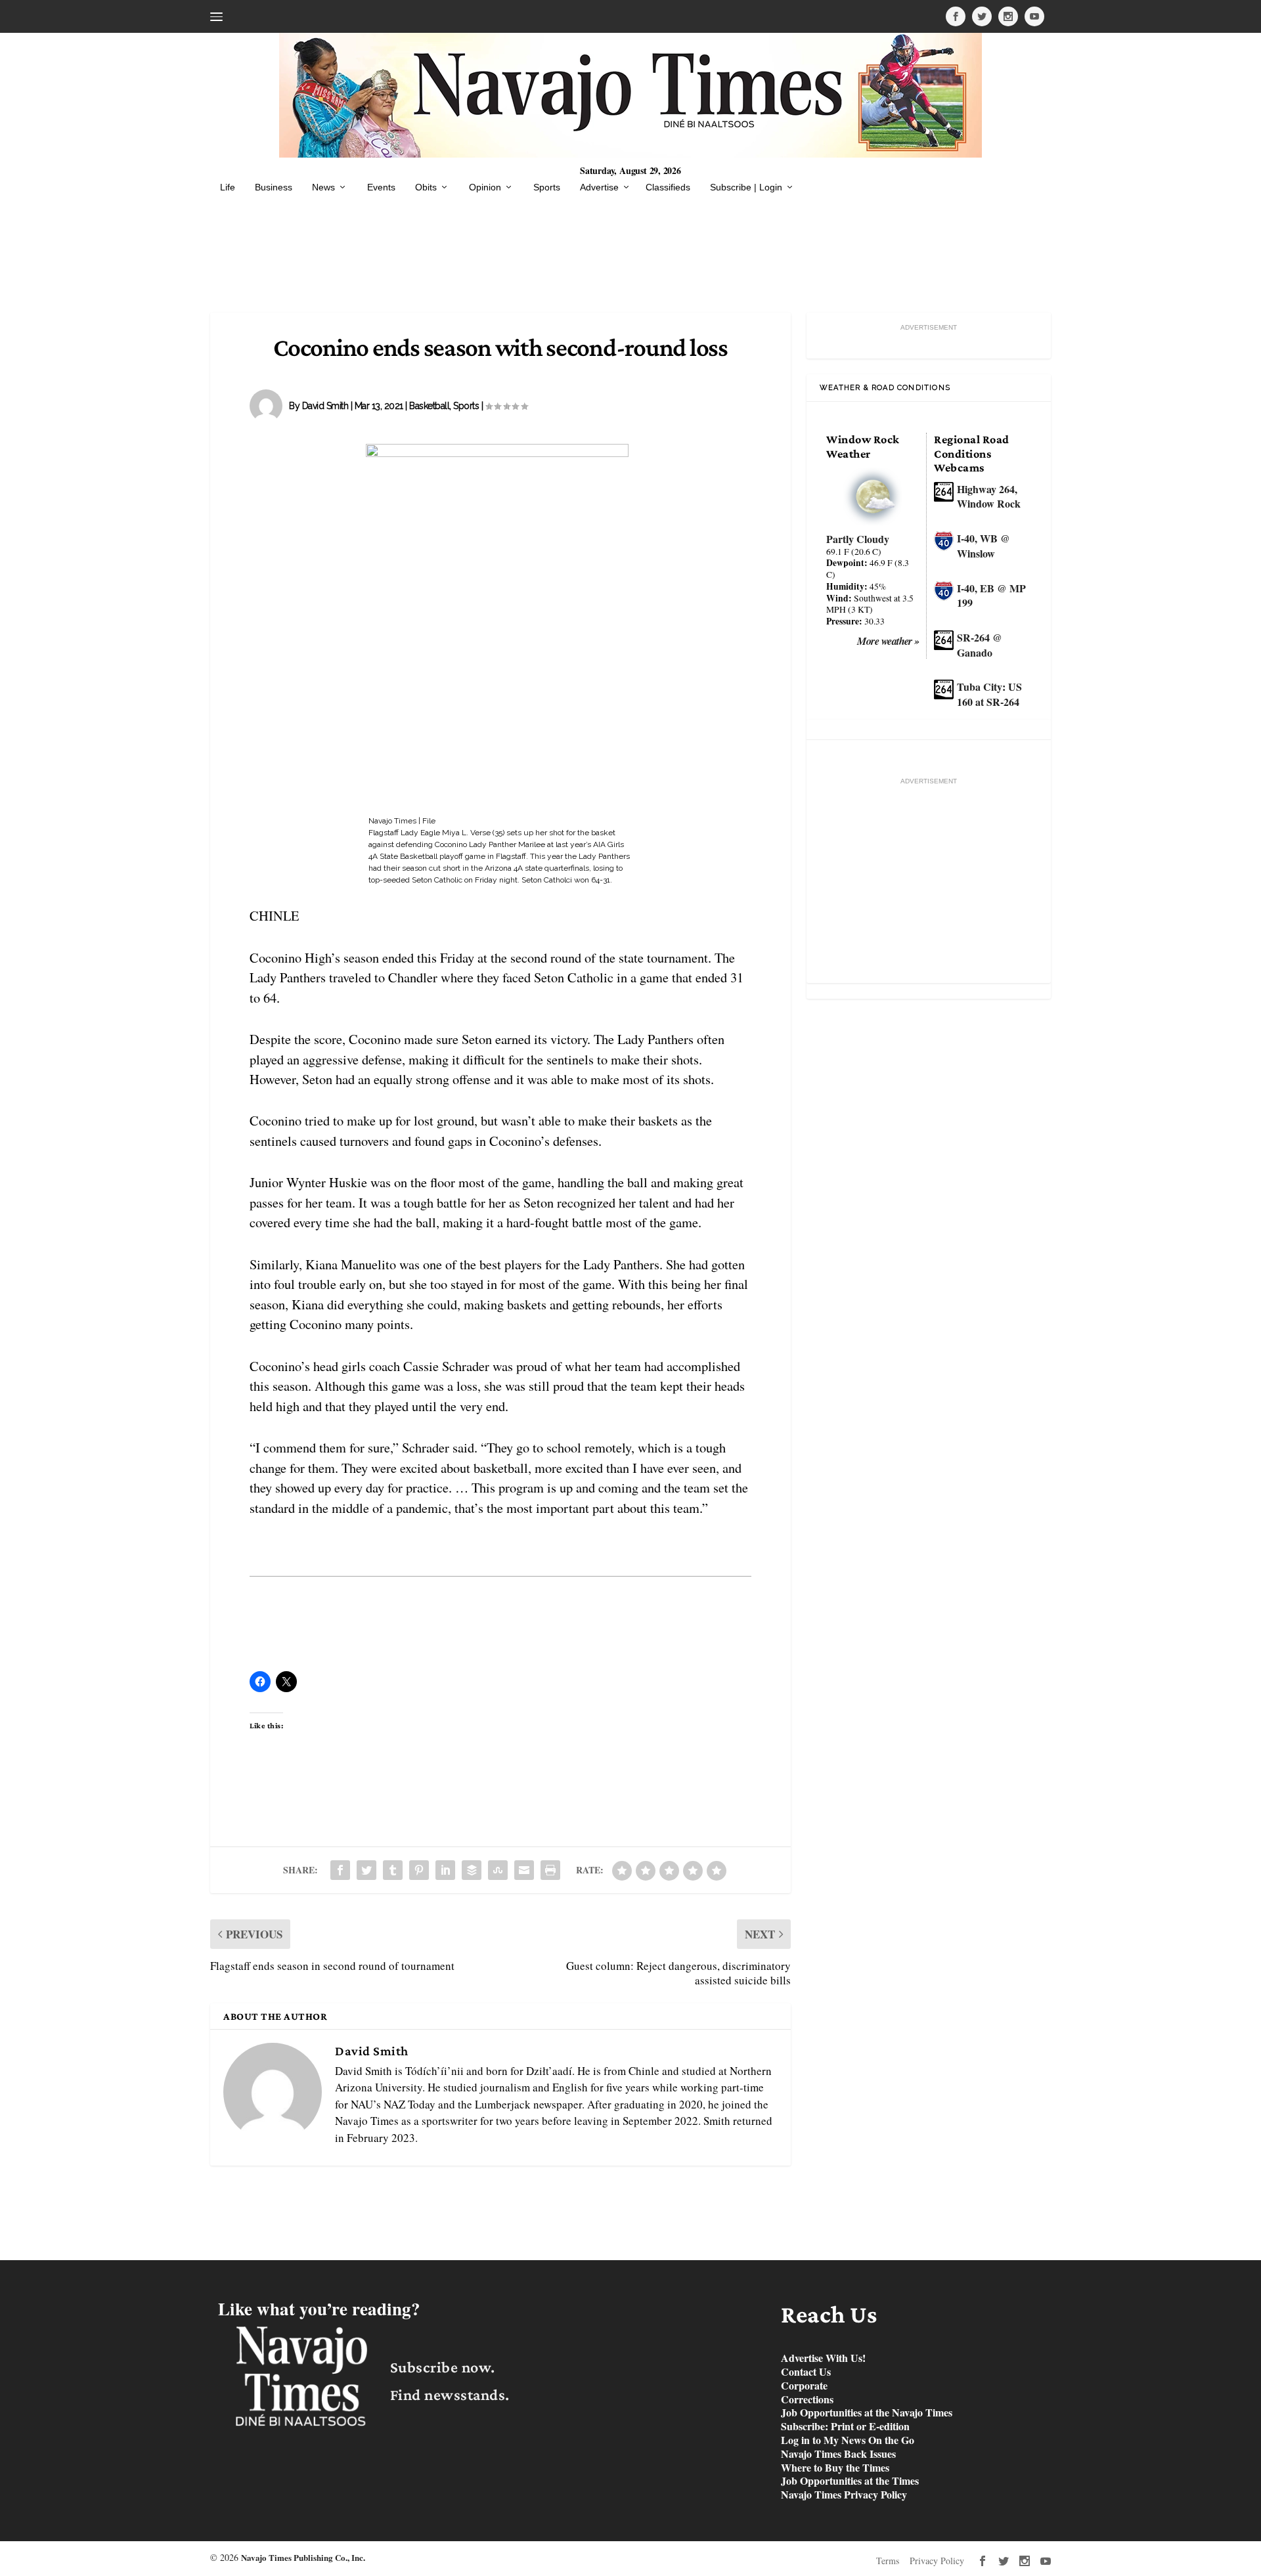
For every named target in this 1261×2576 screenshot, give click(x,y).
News (323, 187)
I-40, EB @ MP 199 (991, 596)
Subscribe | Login (746, 187)
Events (381, 187)
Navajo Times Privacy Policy (844, 2495)
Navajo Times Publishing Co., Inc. (303, 2557)
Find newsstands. (450, 2394)
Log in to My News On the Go (848, 2440)
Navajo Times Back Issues (838, 2454)
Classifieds (668, 187)
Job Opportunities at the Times (850, 2481)
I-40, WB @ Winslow (984, 546)
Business (274, 187)
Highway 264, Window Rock (989, 496)
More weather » (888, 641)
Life (228, 187)
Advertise (599, 187)
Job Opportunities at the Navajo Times (867, 2413)
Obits (426, 187)
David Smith (325, 406)
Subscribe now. (443, 2367)
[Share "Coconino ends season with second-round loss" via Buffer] (472, 1870)
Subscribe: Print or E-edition (845, 2427)
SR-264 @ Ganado (980, 645)
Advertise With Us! (823, 2358)
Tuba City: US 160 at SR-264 (989, 694)
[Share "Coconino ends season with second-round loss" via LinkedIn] (445, 1870)
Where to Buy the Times (835, 2468)
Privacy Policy (937, 2561)
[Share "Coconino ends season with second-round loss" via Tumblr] (393, 1870)
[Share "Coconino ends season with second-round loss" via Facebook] (340, 1870)
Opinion (485, 187)
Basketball (429, 406)
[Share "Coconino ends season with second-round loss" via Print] (550, 1870)
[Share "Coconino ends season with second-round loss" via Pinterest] (419, 1870)
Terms (888, 2561)
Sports (547, 187)
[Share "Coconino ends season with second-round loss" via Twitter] (366, 1870)
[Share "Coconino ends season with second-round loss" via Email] (524, 1870)
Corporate (804, 2386)
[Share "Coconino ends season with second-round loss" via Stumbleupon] (498, 1870)
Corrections (807, 2400)
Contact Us (806, 2372)
